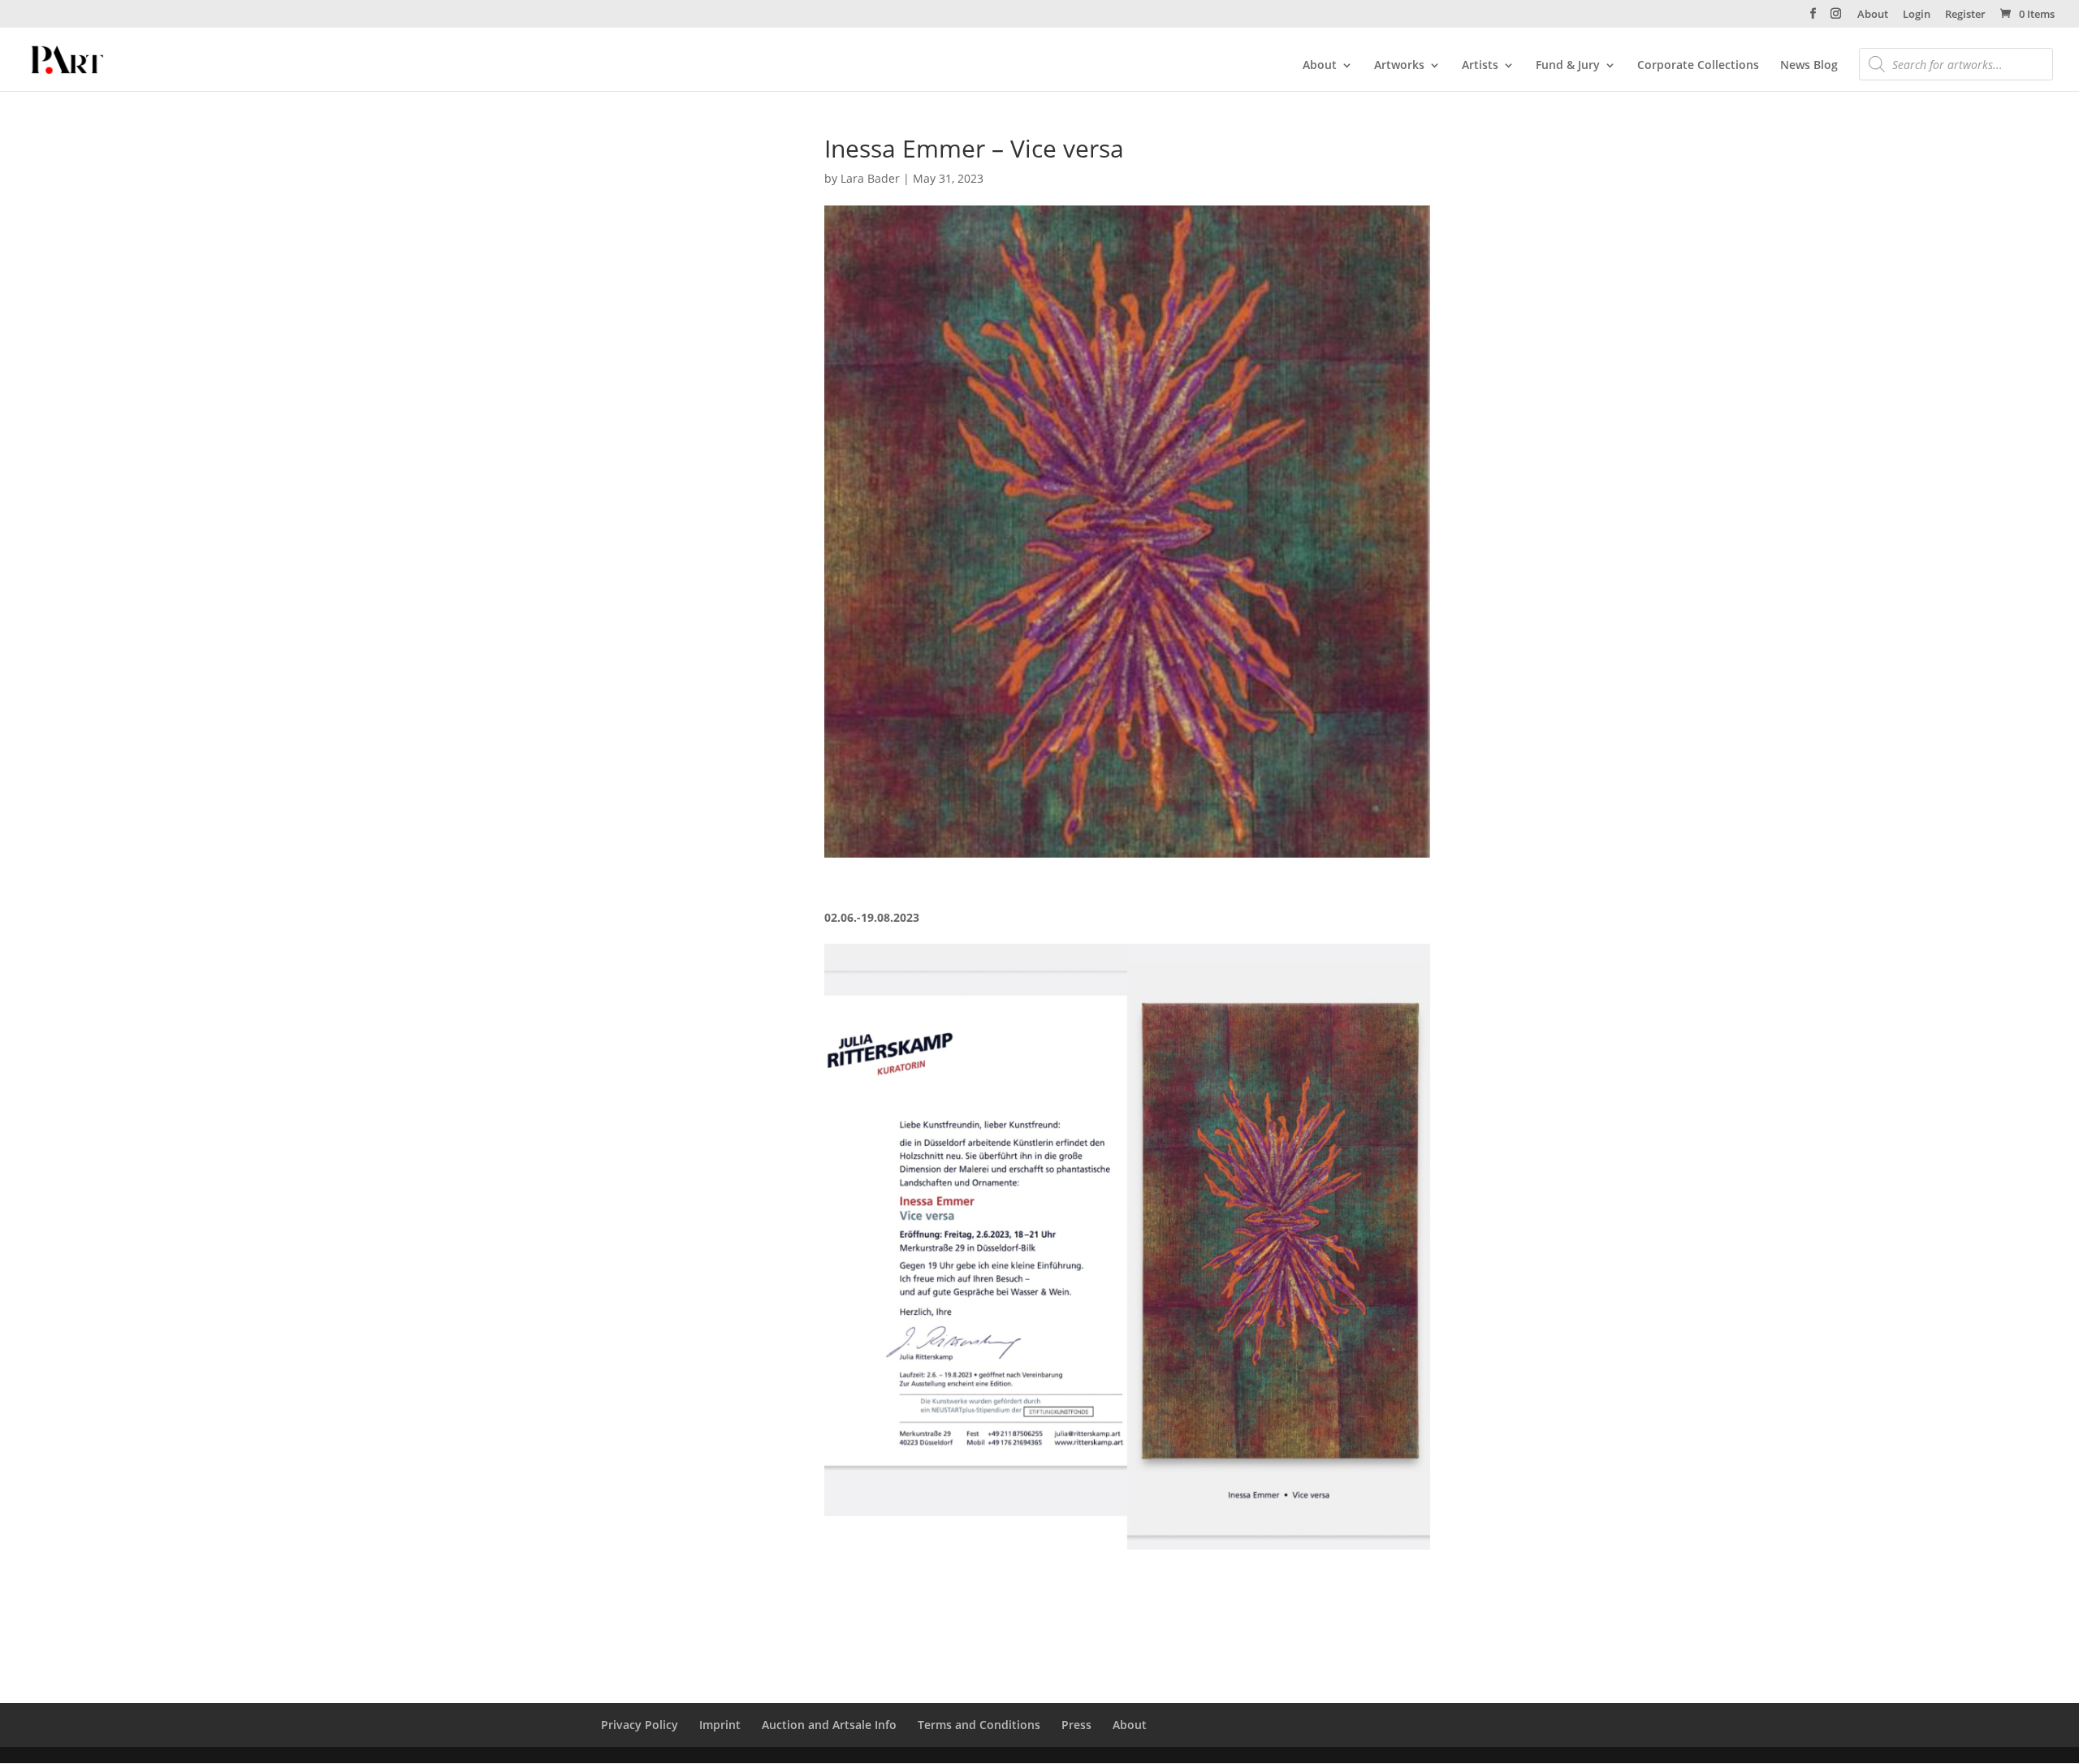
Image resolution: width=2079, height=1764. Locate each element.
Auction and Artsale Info (829, 1725)
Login (1917, 15)
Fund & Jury (1568, 66)
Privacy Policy (640, 1725)
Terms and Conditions (979, 1725)
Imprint (720, 1725)
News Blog (1809, 66)
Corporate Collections (1698, 66)
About (1873, 15)
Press (1076, 1725)
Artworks (1399, 66)
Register (1965, 15)
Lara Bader (870, 178)
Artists (1480, 66)
